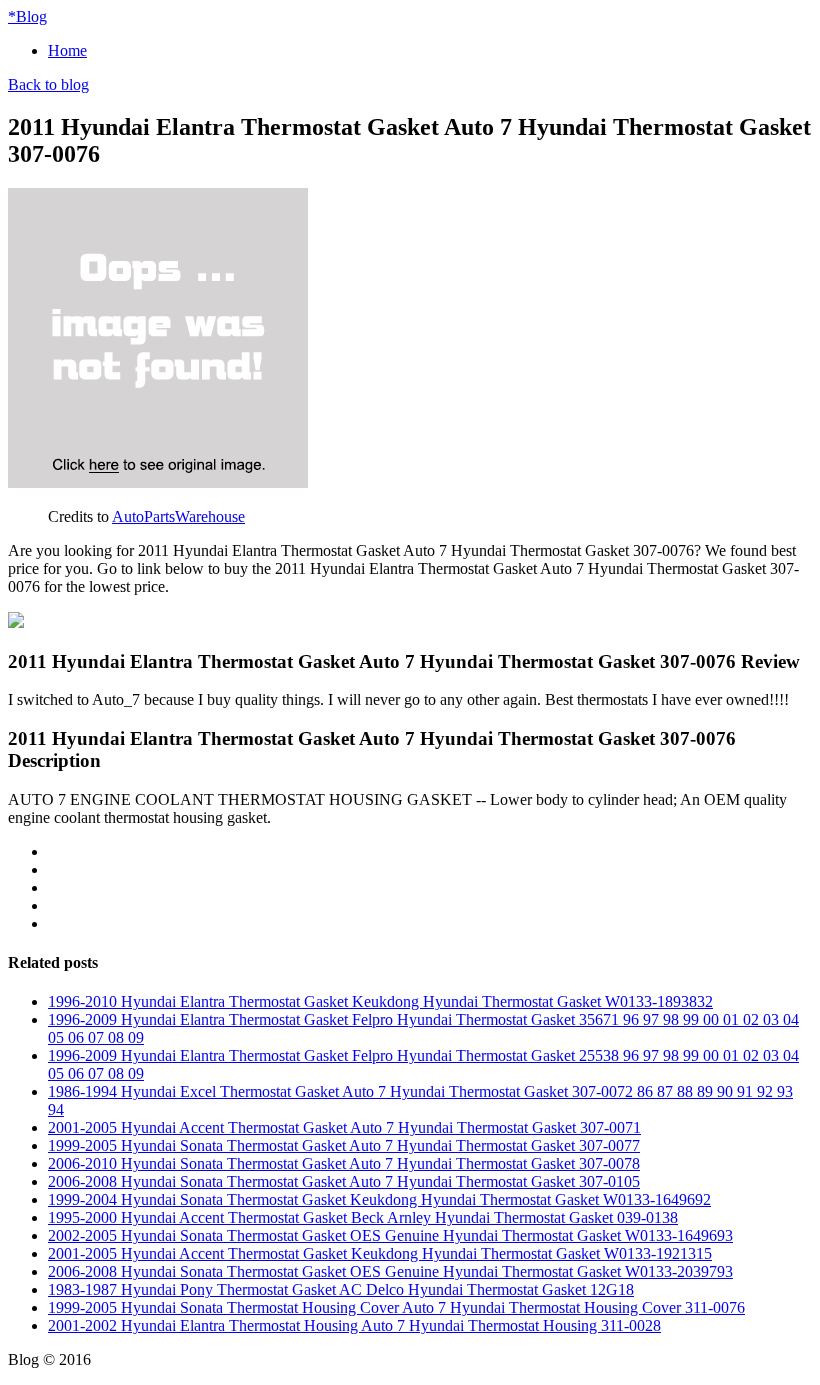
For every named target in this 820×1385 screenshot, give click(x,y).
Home (67, 50)
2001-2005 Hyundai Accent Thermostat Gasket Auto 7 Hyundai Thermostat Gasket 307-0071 (344, 1127)
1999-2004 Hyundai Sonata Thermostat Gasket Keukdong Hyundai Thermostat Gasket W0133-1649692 (379, 1199)
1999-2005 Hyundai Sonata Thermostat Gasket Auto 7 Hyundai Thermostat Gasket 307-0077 (344, 1145)
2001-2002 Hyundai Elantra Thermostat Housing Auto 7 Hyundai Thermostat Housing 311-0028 (354, 1325)
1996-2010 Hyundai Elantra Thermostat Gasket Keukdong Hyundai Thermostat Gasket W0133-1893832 (380, 1001)
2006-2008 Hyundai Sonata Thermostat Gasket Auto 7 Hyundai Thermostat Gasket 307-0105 (344, 1181)
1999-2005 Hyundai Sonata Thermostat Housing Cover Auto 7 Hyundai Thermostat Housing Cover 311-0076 (396, 1307)
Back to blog (48, 84)
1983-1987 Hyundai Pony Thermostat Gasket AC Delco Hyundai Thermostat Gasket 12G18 (341, 1289)
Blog (27, 16)
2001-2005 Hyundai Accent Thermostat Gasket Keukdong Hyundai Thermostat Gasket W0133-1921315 (380, 1253)
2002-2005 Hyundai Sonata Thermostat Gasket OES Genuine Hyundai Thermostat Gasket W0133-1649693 (390, 1235)
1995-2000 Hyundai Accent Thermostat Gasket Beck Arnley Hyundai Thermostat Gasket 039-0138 (363, 1217)
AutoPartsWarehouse (178, 516)
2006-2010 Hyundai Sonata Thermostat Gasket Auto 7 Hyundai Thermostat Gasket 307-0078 (344, 1163)
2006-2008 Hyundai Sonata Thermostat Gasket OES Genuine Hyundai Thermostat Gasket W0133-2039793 (390, 1271)
